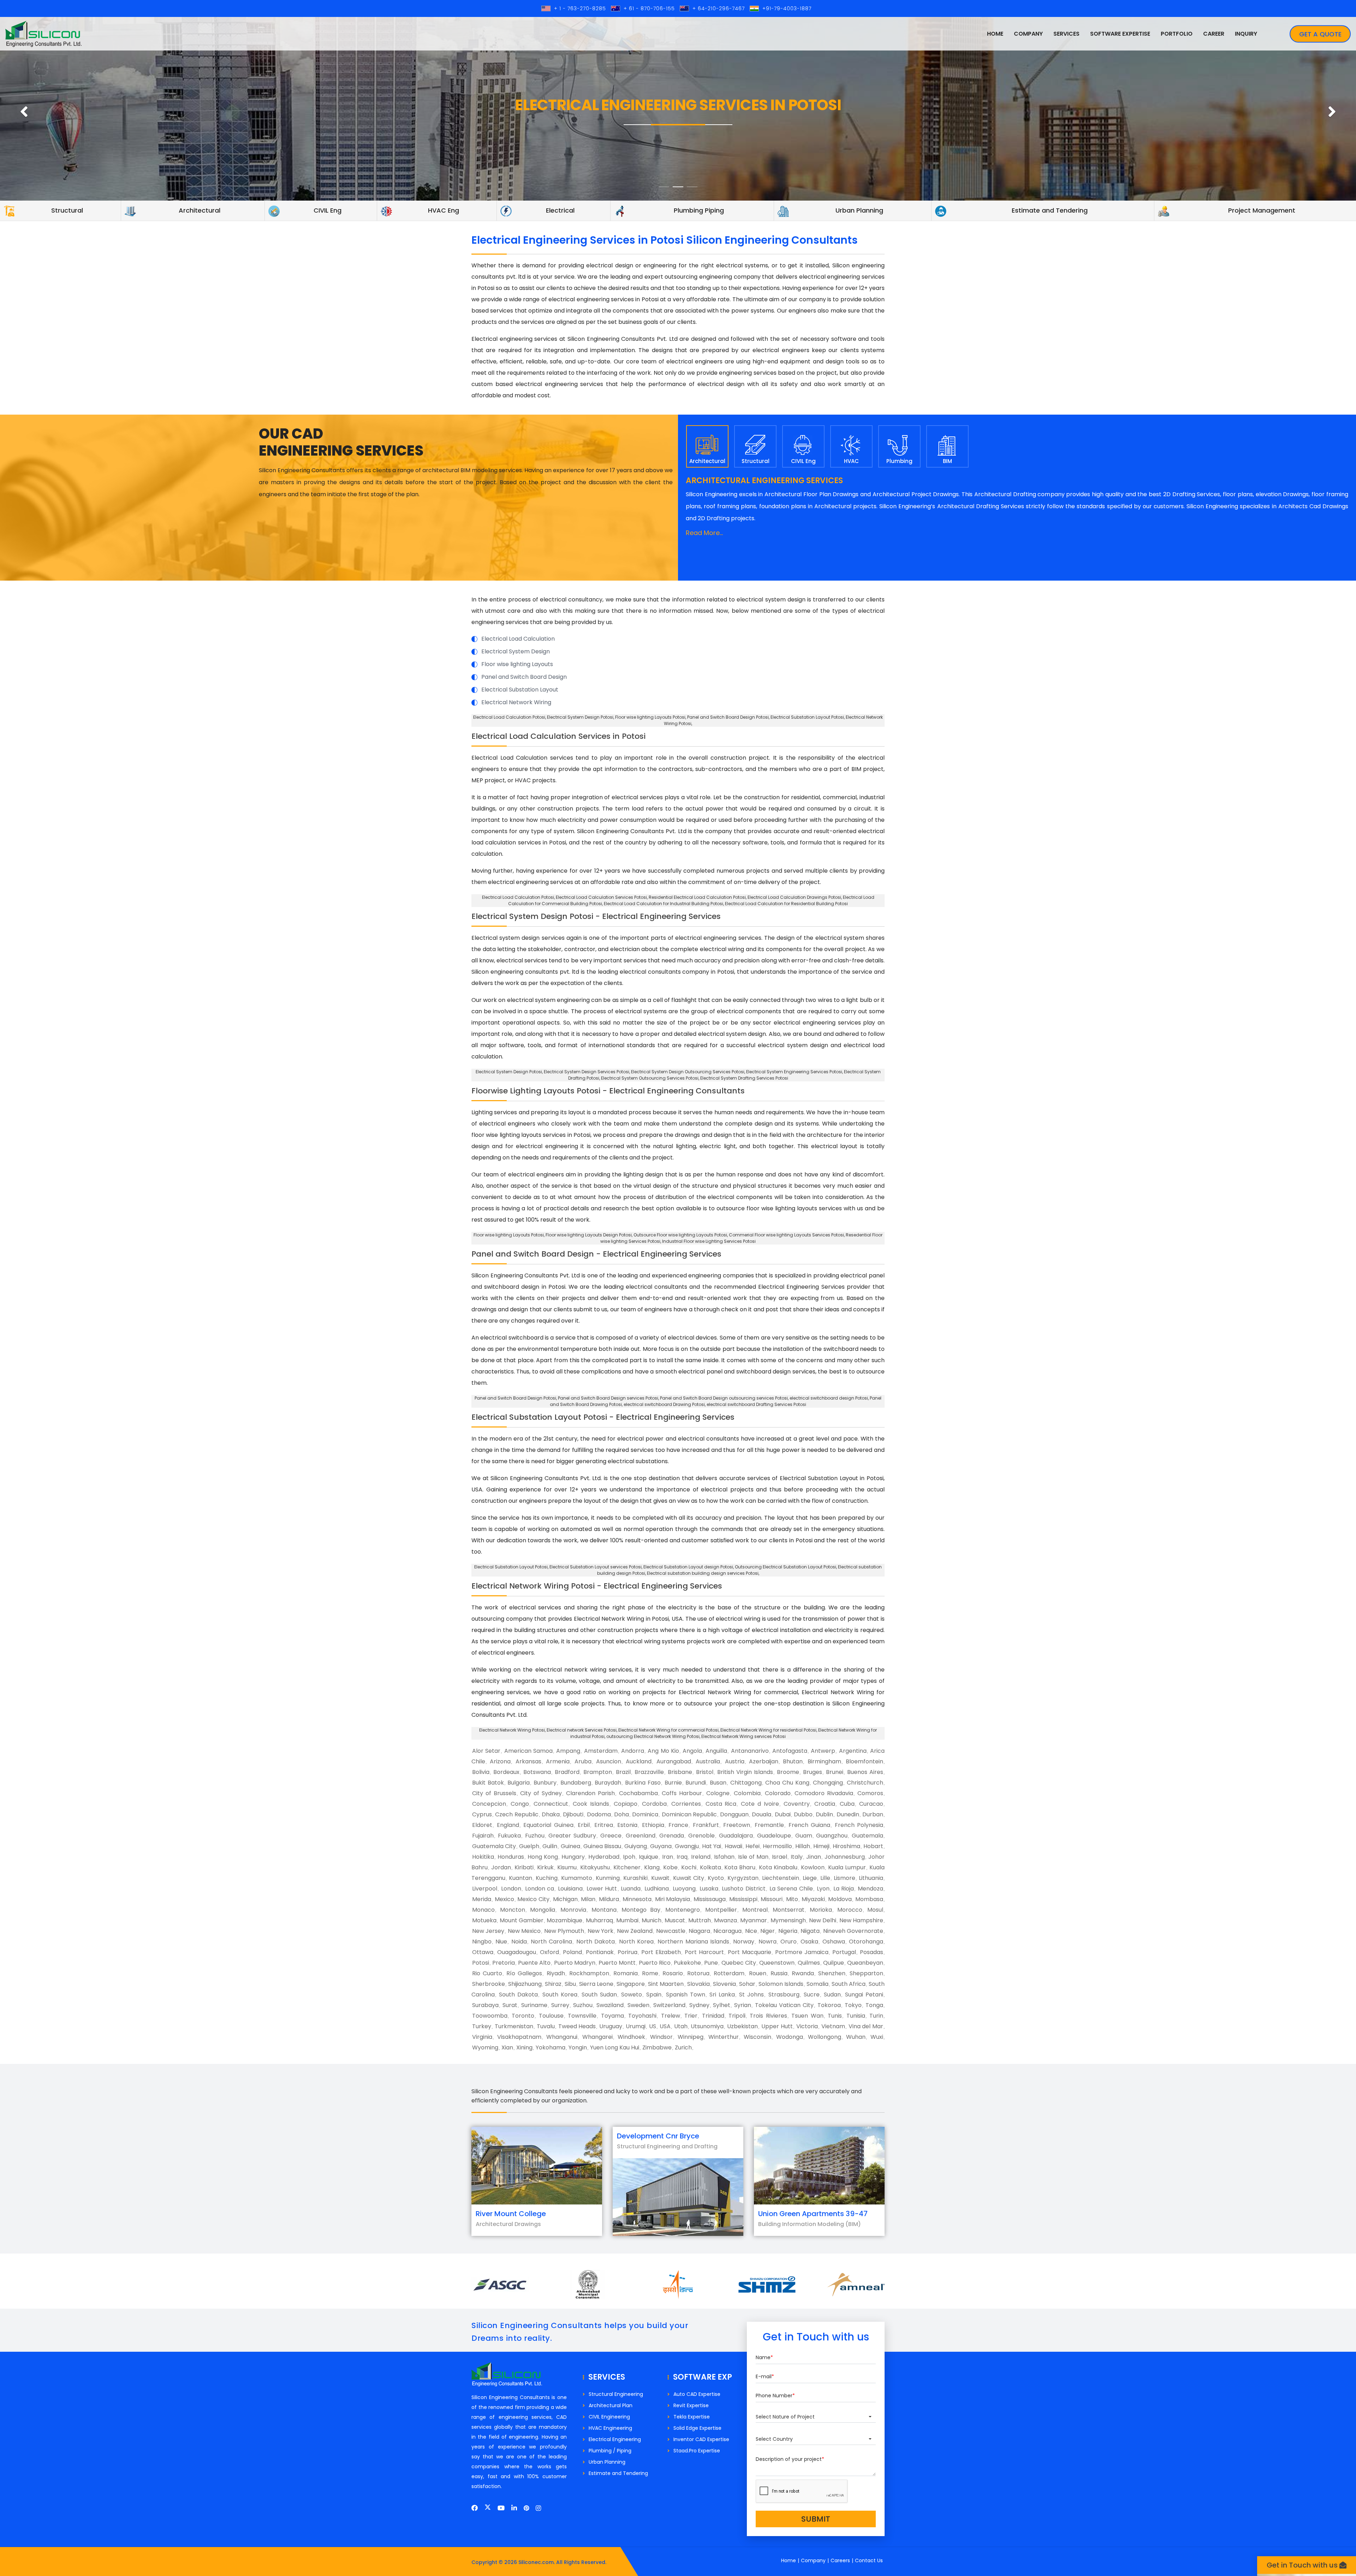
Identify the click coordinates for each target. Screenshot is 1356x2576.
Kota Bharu (740, 1867)
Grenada (672, 1836)
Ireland (701, 1857)
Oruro (789, 1942)
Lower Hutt (602, 1889)
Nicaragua (727, 1931)
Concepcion (489, 1804)
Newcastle (671, 1931)
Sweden (638, 2005)
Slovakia (698, 1984)
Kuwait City (689, 1878)
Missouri (772, 1899)
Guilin (550, 1846)
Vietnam (833, 2026)
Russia (779, 1973)
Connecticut (551, 1804)
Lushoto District (744, 1889)
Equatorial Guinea (548, 1825)
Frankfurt (706, 1825)
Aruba (583, 1761)
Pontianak (600, 1952)
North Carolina (551, 1942)
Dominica (645, 1814)
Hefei (753, 1846)
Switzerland (669, 2005)
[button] (24, 112)
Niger (768, 1931)
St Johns (751, 1995)
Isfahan (724, 1857)
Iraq (682, 1857)
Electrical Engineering (615, 2439)
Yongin (578, 2047)
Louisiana (570, 1889)
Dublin (824, 1814)
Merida (482, 1899)
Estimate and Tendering (618, 2473)
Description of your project (790, 2459)
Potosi (481, 1963)
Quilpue (834, 1963)
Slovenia (724, 1984)
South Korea (560, 1995)
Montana (604, 1910)
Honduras (511, 1857)
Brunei (835, 1772)
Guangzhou (832, 1836)
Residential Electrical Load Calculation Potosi (697, 897)
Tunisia (856, 2016)
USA (665, 2026)
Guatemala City (494, 1846)
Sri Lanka (722, 1995)
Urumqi (636, 2026)
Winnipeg (691, 2037)
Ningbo (482, 1942)
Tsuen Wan (807, 2016)
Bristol (705, 1772)
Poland (572, 1952)
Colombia (747, 1793)
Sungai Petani (864, 1995)
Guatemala (867, 1836)
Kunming (608, 1878)
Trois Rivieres (768, 2016)
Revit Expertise (691, 2405)
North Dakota (596, 1942)
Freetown (737, 1825)
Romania (626, 1973)
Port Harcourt (704, 1952)
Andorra (633, 1751)
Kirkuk (545, 1867)
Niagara (699, 1931)
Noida (519, 1942)
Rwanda (803, 1973)
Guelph (529, 1846)
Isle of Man (753, 1857)
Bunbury (545, 1783)
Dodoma (599, 1814)
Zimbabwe (657, 2047)
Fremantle (769, 1825)
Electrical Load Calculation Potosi (509, 717)
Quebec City (739, 1963)
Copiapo (626, 1804)
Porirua (628, 1952)
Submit (816, 2519)
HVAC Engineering (610, 2428)
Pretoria (504, 1963)
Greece (611, 1836)
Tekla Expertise (692, 2417)
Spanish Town (686, 1995)
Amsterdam (601, 1751)
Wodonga (790, 2037)
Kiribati (524, 1867)
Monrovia (573, 1910)
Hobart (873, 1846)
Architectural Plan (611, 2405)
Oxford (549, 1952)
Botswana (537, 1772)
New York (600, 1931)
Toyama (612, 2016)
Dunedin (848, 1814)
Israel (780, 1857)
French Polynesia (859, 1825)
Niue (501, 1942)
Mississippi (743, 1899)
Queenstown (777, 1963)
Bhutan (793, 1761)
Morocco (850, 1910)
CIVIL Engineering (609, 2417)
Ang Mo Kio (663, 1751)
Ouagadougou (517, 1952)
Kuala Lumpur (847, 1867)
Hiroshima (846, 1846)
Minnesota (637, 1899)
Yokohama (551, 2047)
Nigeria (788, 1931)
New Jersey (488, 1931)
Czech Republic (517, 1814)
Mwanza (725, 1920)
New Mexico (524, 1931)
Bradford (567, 1772)
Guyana (661, 1846)
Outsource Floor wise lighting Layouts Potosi (680, 1235)
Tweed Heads (577, 2026)
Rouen (758, 1973)
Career (1214, 34)
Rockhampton (589, 1973)
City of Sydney (541, 1793)
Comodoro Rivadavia (824, 1793)
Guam (804, 1836)
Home (995, 34)
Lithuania (871, 1878)
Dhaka (551, 1814)
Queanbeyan (865, 1963)
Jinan (814, 1857)
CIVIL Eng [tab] (803, 461)
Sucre (812, 1995)
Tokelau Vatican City (784, 2005)
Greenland (641, 1836)
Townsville (582, 2016)
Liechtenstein (781, 1878)
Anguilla (716, 1751)
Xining (524, 2047)
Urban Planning (607, 2462)
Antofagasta (790, 1751)
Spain (654, 1995)
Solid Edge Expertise (697, 2428)
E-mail (765, 2376)
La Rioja (844, 1889)
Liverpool (485, 1889)
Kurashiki (635, 1878)
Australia (708, 1761)
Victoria (807, 2026)
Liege (810, 1878)
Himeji (821, 1846)
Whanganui (562, 2037)
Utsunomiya (707, 2026)
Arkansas (528, 1761)
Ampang (568, 1751)
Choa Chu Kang (787, 1783)
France (678, 1825)
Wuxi (877, 2037)
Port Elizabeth (661, 1952)
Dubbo (803, 1814)
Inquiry (1246, 34)
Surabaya (485, 2005)
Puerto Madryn (575, 1963)
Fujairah (483, 1836)
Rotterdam (729, 1973)
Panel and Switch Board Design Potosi (515, 1398)
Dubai (783, 1814)
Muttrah (700, 1920)
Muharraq (599, 1920)
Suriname (534, 2005)
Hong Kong (543, 1857)
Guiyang (636, 1846)
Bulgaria (519, 1783)
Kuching (547, 1878)
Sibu (570, 1984)
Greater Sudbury (572, 1836)
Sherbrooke (489, 1984)
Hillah (803, 1846)
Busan (718, 1783)
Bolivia (481, 1772)
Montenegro (683, 1910)
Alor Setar (486, 1751)
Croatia (825, 1804)
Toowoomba (490, 2016)
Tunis (835, 2016)
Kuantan (521, 1878)
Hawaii (733, 1846)
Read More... (704, 533)
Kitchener (627, 1867)
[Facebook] (475, 2508)
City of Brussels (494, 1793)
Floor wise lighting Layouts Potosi (650, 717)
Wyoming (485, 2047)
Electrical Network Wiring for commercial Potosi (668, 1730)
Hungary (573, 1857)
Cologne (718, 1793)
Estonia (627, 1825)
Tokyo (853, 2005)
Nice (751, 1931)
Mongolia (543, 1910)
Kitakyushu (595, 1867)
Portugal (844, 1952)
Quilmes (809, 1963)
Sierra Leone (596, 1984)
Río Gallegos (524, 1973)
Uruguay (611, 2026)
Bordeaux (506, 1772)
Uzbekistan (742, 2026)
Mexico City (533, 1899)
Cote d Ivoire (760, 1804)
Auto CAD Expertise (697, 2394)
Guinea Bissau (602, 1846)
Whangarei (597, 2037)
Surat (510, 2005)
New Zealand (635, 1931)
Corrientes (686, 1804)
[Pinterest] (526, 2508)
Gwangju (687, 1846)
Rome (650, 1973)
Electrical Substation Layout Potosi (807, 717)
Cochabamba (638, 1793)
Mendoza (870, 1889)
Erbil (584, 1825)
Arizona (500, 1761)
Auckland (639, 1761)
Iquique (649, 1857)
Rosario (673, 1973)
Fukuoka (509, 1836)
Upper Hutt (777, 2026)
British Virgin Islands (745, 1772)
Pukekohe (687, 1963)
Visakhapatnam (519, 2037)
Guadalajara (736, 1836)
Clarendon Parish (590, 1793)
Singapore (631, 1984)
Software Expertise (1120, 34)
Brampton (598, 1772)
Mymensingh (788, 1920)
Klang (652, 1867)
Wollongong (825, 2037)
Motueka (484, 1920)
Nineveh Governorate (853, 1931)
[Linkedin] (514, 2508)
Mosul (875, 1910)
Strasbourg (784, 1995)
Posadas (872, 1952)
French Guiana (810, 1825)
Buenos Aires (865, 1772)
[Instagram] (538, 2508)
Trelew (671, 2016)
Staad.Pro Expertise (697, 2451)
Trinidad (713, 2016)
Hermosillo (777, 1846)
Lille (825, 1878)
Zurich (683, 2047)
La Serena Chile (791, 1889)
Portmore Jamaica (802, 1952)
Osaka (809, 1942)
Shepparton (866, 1973)
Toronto (523, 2016)
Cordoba (654, 1804)
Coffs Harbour (682, 1793)
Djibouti (573, 1814)
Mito (792, 1899)
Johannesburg (845, 1857)
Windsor (661, 2037)
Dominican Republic (689, 1814)
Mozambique (564, 1920)
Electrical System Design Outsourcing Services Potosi (688, 1072)
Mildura (609, 1899)
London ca (540, 1889)
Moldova (840, 1899)
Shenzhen (832, 1973)
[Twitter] (488, 2507)
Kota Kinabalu (778, 1867)
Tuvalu (546, 2026)
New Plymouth (564, 1931)
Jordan (501, 1867)
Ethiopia (653, 1825)
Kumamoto (577, 1878)
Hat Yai (712, 1846)
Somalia (817, 1984)
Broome (788, 1772)
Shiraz (553, 1984)
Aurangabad (674, 1761)
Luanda (631, 1889)
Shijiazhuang (525, 1984)
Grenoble (701, 1836)
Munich (652, 1920)
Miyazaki (813, 1899)
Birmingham (824, 1761)
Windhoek (631, 2037)
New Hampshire (861, 1920)
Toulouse (551, 2016)
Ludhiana (657, 1889)
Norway (744, 1942)
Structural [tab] (756, 461)
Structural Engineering (616, 2394)
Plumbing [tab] (899, 461)
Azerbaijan (764, 1761)
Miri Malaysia (673, 1899)
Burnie (673, 1783)
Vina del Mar (866, 2026)
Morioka (821, 1910)
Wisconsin (757, 2037)
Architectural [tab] (707, 461)
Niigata (810, 1931)
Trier (691, 2016)
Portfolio (1177, 34)
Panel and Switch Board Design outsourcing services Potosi (724, 1398)
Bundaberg (576, 1783)
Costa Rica (721, 1804)
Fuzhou (535, 1836)
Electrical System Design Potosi (509, 1072)
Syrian (743, 2005)
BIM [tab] (947, 461)
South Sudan (599, 1995)
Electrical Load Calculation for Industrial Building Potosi (664, 904)
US (653, 2026)
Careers (840, 2560)
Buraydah (608, 1783)
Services (1066, 34)
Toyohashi (642, 2016)
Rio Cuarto (487, 1973)
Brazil (623, 1772)
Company (1028, 34)
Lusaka (709, 1889)
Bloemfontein (864, 1761)
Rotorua (698, 1973)
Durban (873, 1814)
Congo (520, 1804)
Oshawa (834, 1942)
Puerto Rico (655, 1963)
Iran (668, 1857)
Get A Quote (1320, 34)
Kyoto (716, 1878)
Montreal (755, 1910)
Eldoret (482, 1825)
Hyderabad (604, 1857)
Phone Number (775, 2396)
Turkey (482, 2026)
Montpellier (721, 1910)
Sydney (699, 2005)
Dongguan (734, 1814)
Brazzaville (649, 1772)
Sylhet (722, 2005)
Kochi (689, 1867)
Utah (681, 2026)
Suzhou (583, 2005)
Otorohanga (866, 1942)
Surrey (560, 2005)
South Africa (849, 1984)
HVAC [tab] (851, 461)
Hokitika (483, 1857)
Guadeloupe (774, 1836)
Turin (876, 2016)
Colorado (778, 1793)
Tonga (874, 2005)
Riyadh (556, 1973)
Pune (711, 1963)
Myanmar (754, 1920)
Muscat (675, 1920)
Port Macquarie (750, 1952)
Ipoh (629, 1857)
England (508, 1825)
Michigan (565, 1899)
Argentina (853, 1751)
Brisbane (680, 1772)
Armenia (558, 1761)
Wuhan (856, 2037)
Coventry (797, 1804)
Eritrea (604, 1825)
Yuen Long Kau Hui (615, 2047)
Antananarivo (750, 1751)
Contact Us (869, 2560)
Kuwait (660, 1878)
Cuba (847, 1804)
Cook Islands (591, 1804)
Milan (588, 1899)
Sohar (747, 1984)
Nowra (768, 1942)
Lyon (823, 1889)
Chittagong (746, 1783)
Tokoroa (829, 2005)
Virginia (482, 2037)
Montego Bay (641, 1910)
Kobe (670, 1867)
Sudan (832, 1995)
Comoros (870, 1793)
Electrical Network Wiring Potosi (512, 1730)
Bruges (813, 1772)
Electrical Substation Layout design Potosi (688, 1567)
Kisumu (567, 1867)
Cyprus (482, 1814)
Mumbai (627, 1920)
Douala (762, 1814)
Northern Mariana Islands (693, 1942)
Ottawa (483, 1952)
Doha (621, 1814)
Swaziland (610, 2005)
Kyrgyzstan (743, 1878)
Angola (692, 1751)
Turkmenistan (514, 2026)
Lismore (844, 1878)
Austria (735, 1761)
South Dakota (518, 1995)
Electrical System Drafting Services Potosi (744, 1078)
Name (764, 2357)
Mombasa (869, 1899)
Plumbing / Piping (610, 2451)
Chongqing (828, 1783)
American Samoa (528, 1751)
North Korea (636, 1942)
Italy (797, 1857)
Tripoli (737, 2016)
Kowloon (813, 1867)
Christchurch (865, 1783)
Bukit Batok (488, 1783)
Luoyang (684, 1889)
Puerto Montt (617, 1963)
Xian (507, 2047)
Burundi (696, 1783)
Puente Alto (534, 1963)
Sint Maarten (666, 1984)
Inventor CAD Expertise (701, 2439)
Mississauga (710, 1899)
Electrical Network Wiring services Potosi (744, 1736)
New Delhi (823, 1920)
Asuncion (609, 1761)
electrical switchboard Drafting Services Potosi (756, 1404)
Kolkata (710, 1867)
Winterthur (724, 2037)
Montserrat (789, 1910)
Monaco (483, 1910)
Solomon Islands (781, 1984)
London (511, 1889)
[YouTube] (501, 2508)
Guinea (570, 1846)
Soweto (632, 1995)
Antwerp (823, 1751)
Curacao (871, 1804)
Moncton (513, 1910)
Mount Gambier (522, 1920)
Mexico (504, 1899)
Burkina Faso (643, 1783)
